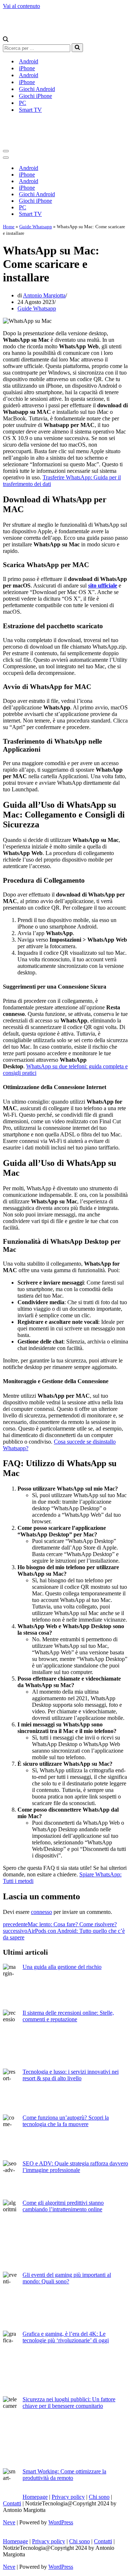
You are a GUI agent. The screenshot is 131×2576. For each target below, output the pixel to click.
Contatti (12, 2503)
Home (9, 227)
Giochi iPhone (35, 96)
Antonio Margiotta (44, 295)
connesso (41, 1912)
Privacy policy (68, 2497)
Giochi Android (37, 89)
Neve (9, 2522)
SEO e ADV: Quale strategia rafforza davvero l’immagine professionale (75, 2167)
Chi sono (99, 2497)
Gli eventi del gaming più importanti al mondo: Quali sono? (67, 2278)
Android (29, 61)
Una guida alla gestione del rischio (62, 1967)
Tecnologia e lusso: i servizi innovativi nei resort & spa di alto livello (71, 2075)
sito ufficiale (103, 585)
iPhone (27, 68)
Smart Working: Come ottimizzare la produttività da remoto (64, 2475)
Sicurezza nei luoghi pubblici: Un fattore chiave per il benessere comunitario (69, 2403)
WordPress (61, 2522)
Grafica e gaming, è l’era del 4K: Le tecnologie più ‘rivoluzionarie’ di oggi (66, 2337)
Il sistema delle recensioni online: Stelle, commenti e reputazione (68, 2016)
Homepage (35, 2497)
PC (23, 103)
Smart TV (30, 110)
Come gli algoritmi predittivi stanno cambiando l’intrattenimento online (63, 2206)
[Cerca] (6, 40)
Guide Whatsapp (36, 227)
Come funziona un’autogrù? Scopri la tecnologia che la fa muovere (66, 2121)
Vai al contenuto (21, 6)
